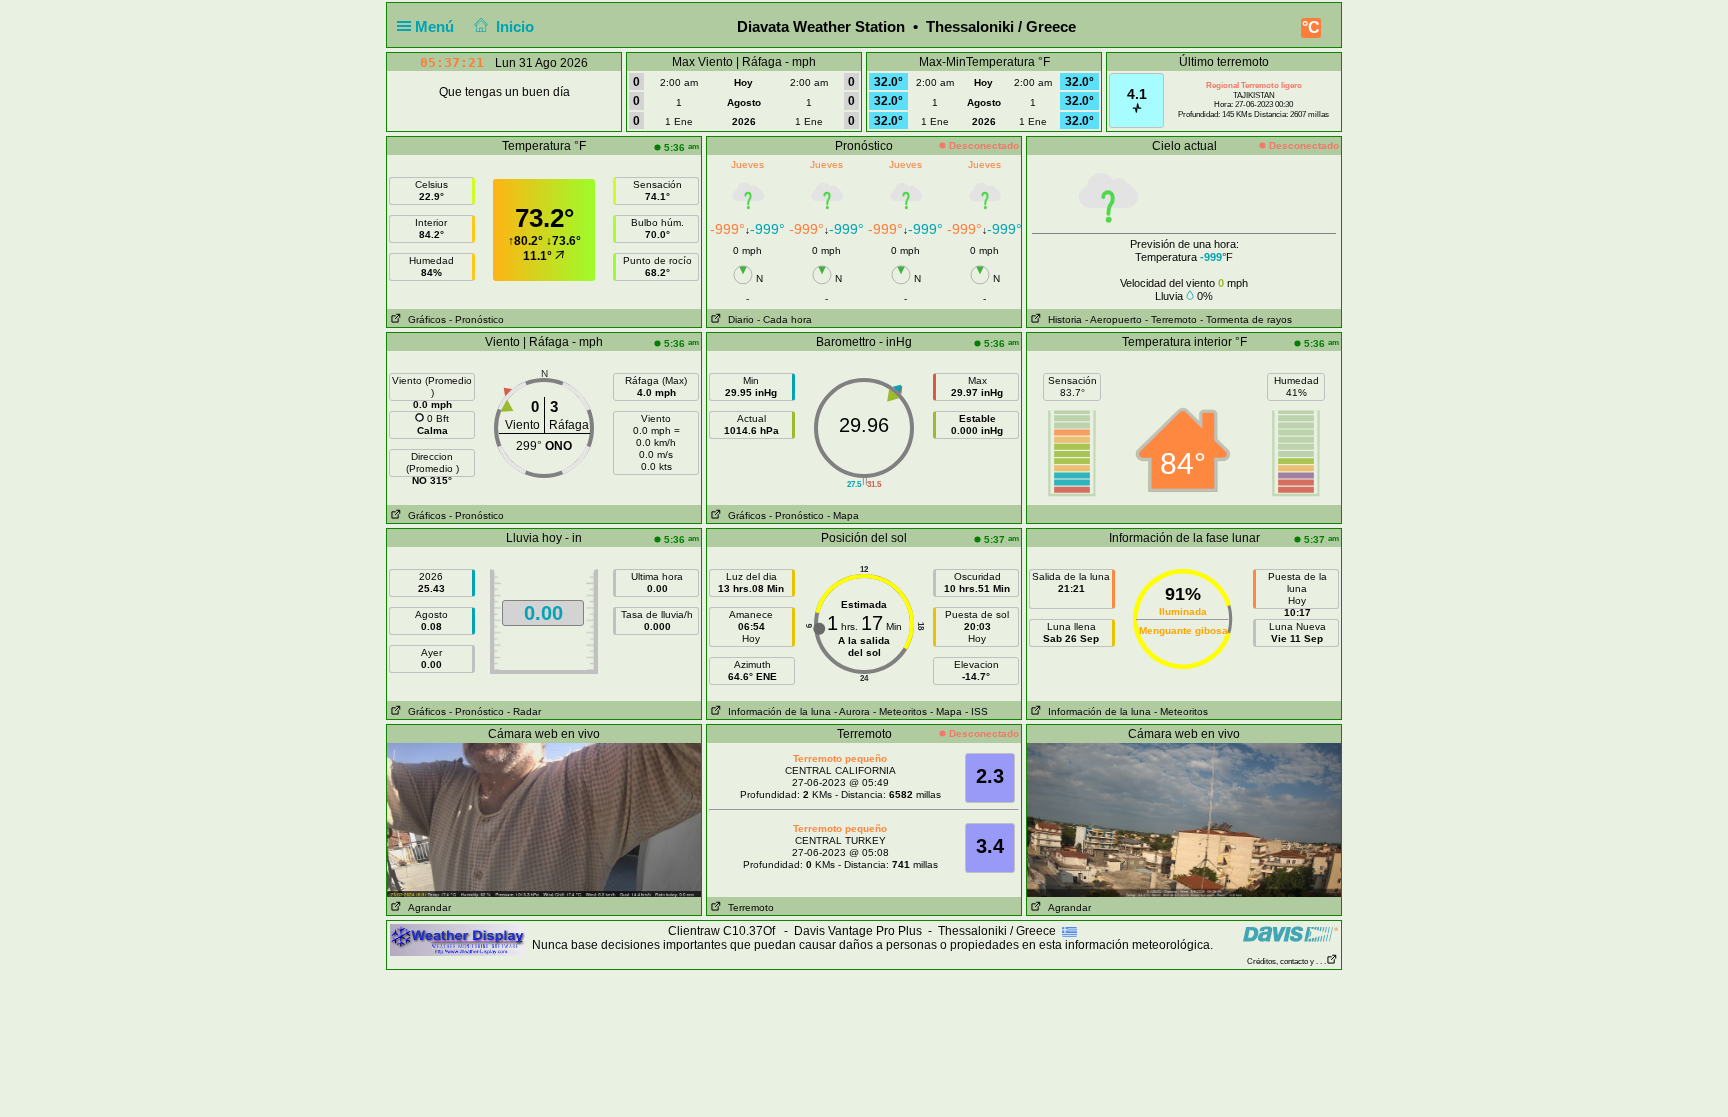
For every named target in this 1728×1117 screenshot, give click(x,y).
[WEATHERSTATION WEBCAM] (544, 819)
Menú (436, 26)
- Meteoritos (900, 711)
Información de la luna (776, 711)
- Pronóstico (476, 319)
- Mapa (843, 515)
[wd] (457, 939)
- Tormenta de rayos (1246, 319)
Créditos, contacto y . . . (1286, 961)
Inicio (515, 26)
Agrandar (426, 907)
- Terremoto (1171, 319)
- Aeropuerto (1113, 319)
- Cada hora (784, 319)
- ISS (976, 711)
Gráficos (424, 319)
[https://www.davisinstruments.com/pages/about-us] (1290, 933)
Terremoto (748, 907)
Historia (1062, 319)
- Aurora (852, 711)
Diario (738, 319)
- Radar (524, 711)
